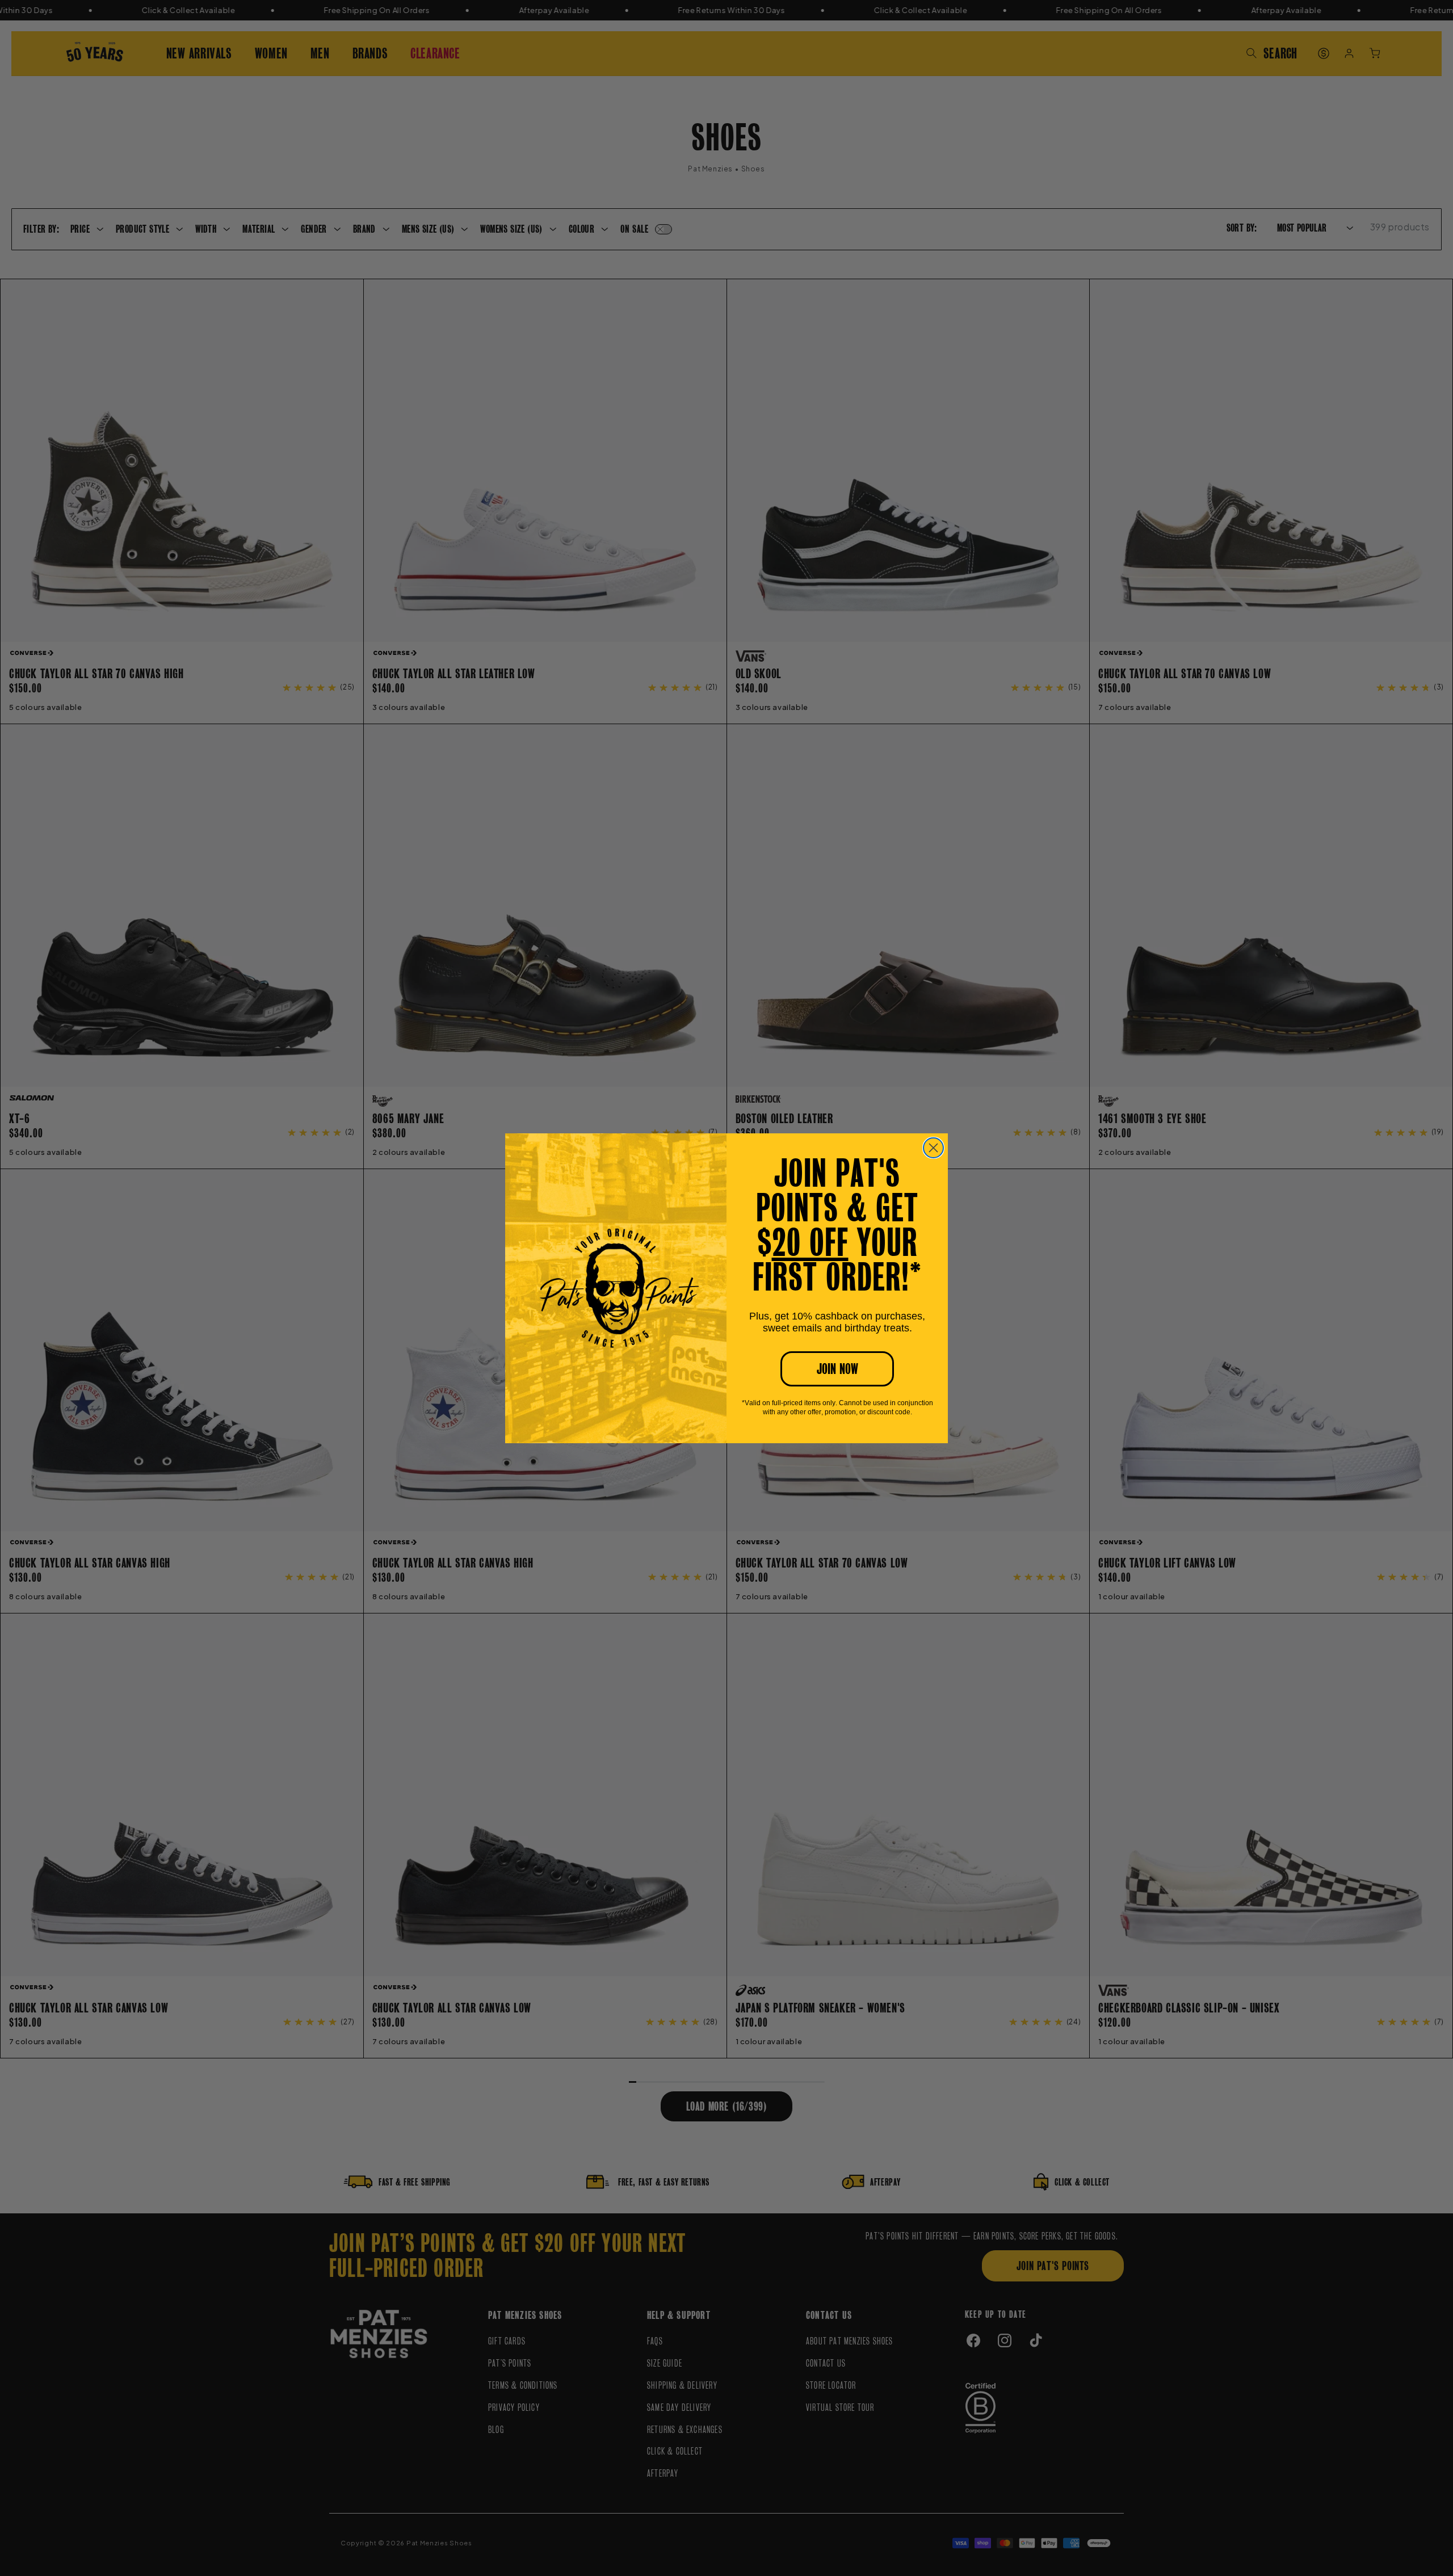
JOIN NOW (837, 1369)
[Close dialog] (933, 1148)
